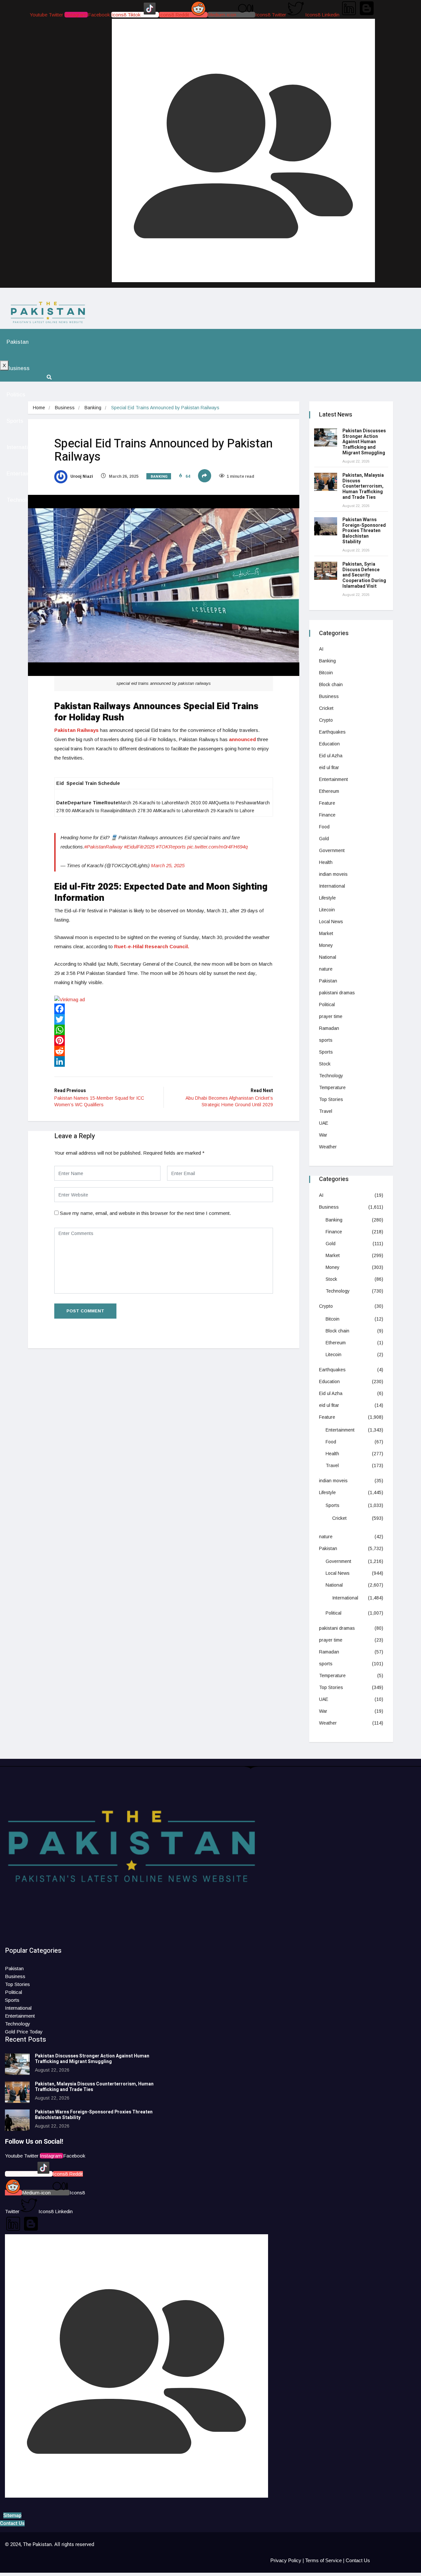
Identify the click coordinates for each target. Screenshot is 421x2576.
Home (39, 408)
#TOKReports (171, 847)
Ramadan (329, 1028)
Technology (21, 500)
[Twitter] (164, 1019)
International (23, 447)
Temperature (332, 1087)
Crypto (326, 720)
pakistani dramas (337, 993)
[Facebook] (164, 1009)
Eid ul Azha (331, 756)
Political (327, 1005)
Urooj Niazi (81, 476)
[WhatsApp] (164, 1030)
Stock (325, 1064)
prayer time (331, 1016)
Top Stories (331, 1099)
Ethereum (329, 791)
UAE (324, 1123)
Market (326, 933)
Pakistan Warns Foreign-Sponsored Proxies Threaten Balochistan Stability (364, 531)
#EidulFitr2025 (139, 847)
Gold (324, 839)
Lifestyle (327, 898)
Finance (327, 815)
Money (326, 945)
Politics (16, 395)
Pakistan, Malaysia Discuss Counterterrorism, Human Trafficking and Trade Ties (363, 486)
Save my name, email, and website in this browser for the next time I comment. (145, 1213)
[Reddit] (164, 1051)
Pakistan (18, 342)
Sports (15, 421)
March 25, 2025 (168, 865)
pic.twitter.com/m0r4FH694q (217, 847)
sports (326, 1040)
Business (18, 368)
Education (329, 744)
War (323, 1135)
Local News (331, 922)
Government (332, 850)
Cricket (326, 708)
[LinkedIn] (164, 1061)
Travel (326, 1111)
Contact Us (358, 2560)
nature (326, 969)
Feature (327, 803)
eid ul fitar (329, 767)
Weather (328, 1147)
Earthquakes (332, 732)
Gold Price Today (24, 2032)
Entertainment (334, 779)
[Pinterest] (164, 1040)
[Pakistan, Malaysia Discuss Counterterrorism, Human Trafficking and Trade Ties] (326, 482)
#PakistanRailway (103, 847)
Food (324, 827)
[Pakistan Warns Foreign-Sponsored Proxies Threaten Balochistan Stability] (326, 526)
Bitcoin (326, 673)
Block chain (331, 684)
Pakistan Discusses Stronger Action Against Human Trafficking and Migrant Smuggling (364, 442)
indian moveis (333, 874)
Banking (93, 408)
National (328, 957)
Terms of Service (323, 2560)
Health (326, 862)
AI (321, 649)
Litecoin (327, 910)
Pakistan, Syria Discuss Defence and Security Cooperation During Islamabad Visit (364, 575)
